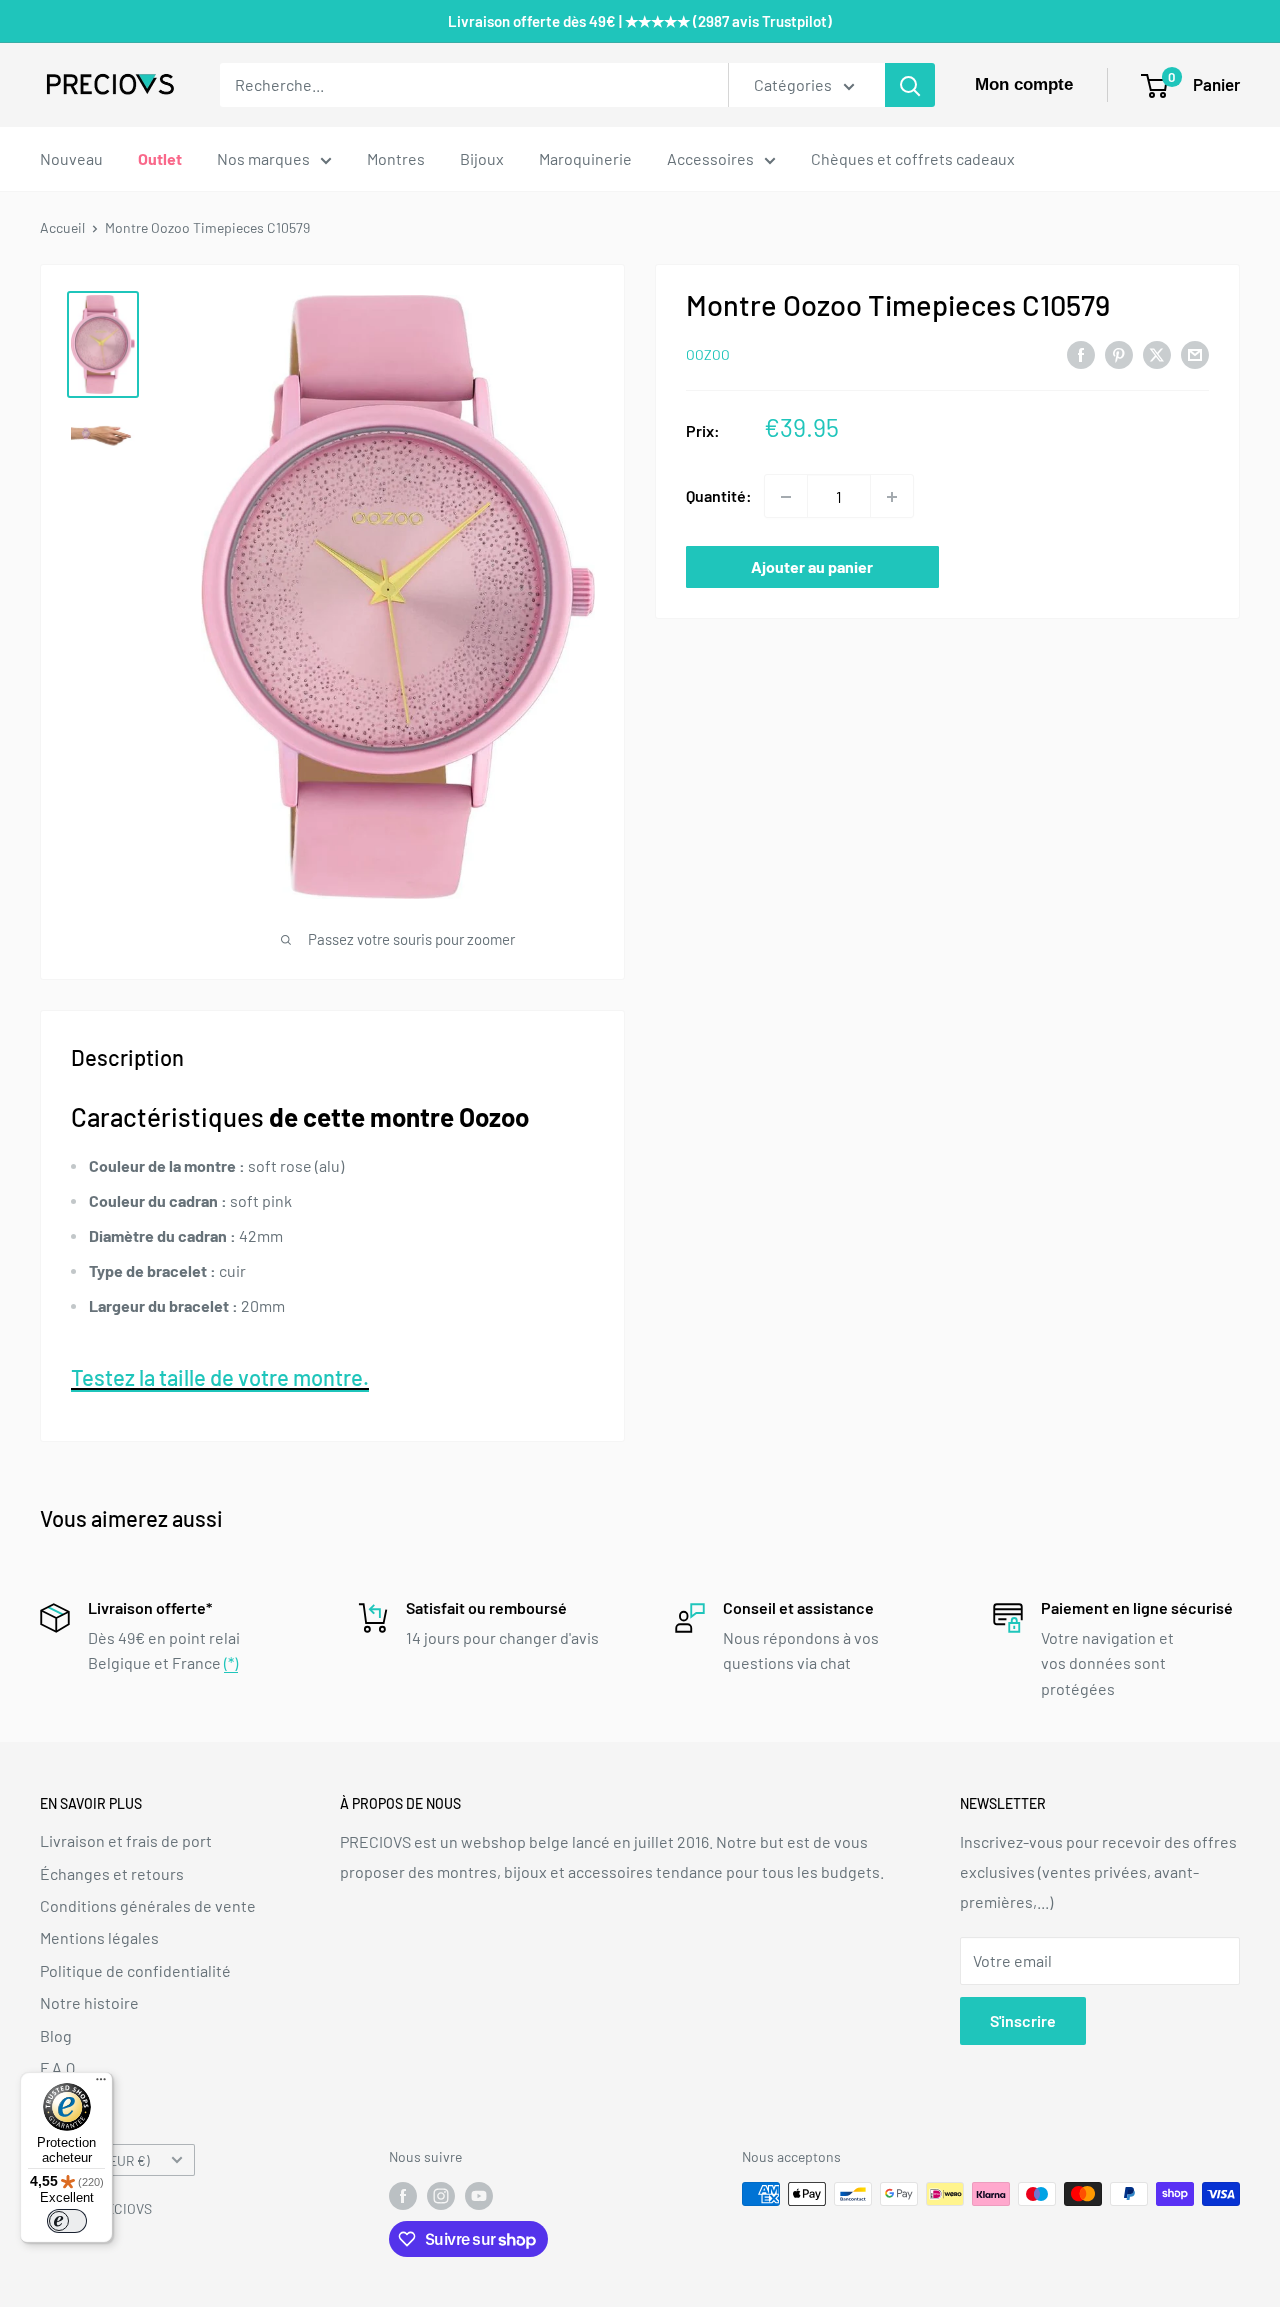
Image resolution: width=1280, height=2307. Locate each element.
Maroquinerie (585, 158)
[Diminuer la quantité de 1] (786, 497)
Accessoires (710, 158)
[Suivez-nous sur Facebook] (403, 2196)
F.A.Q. (59, 2067)
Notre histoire (89, 2002)
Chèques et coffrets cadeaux (913, 158)
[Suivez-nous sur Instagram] (441, 2196)
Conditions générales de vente (148, 1905)
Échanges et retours (112, 1873)
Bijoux (482, 158)
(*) (231, 1662)
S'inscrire (1023, 2020)
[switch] (67, 2221)
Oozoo (708, 355)
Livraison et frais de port (126, 1840)
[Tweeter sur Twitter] (1157, 353)
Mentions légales (99, 1937)
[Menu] (101, 2084)
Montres (396, 158)
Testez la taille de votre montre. (220, 1377)
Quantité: (719, 496)
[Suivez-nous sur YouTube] (479, 2196)
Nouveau (71, 158)
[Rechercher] (910, 85)
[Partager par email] (1195, 353)
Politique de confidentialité (135, 1970)
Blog (56, 2035)
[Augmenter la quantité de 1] (892, 497)
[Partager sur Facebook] (1081, 353)
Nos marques (263, 158)
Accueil (62, 227)
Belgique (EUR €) (100, 2160)
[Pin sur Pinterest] (1119, 353)
